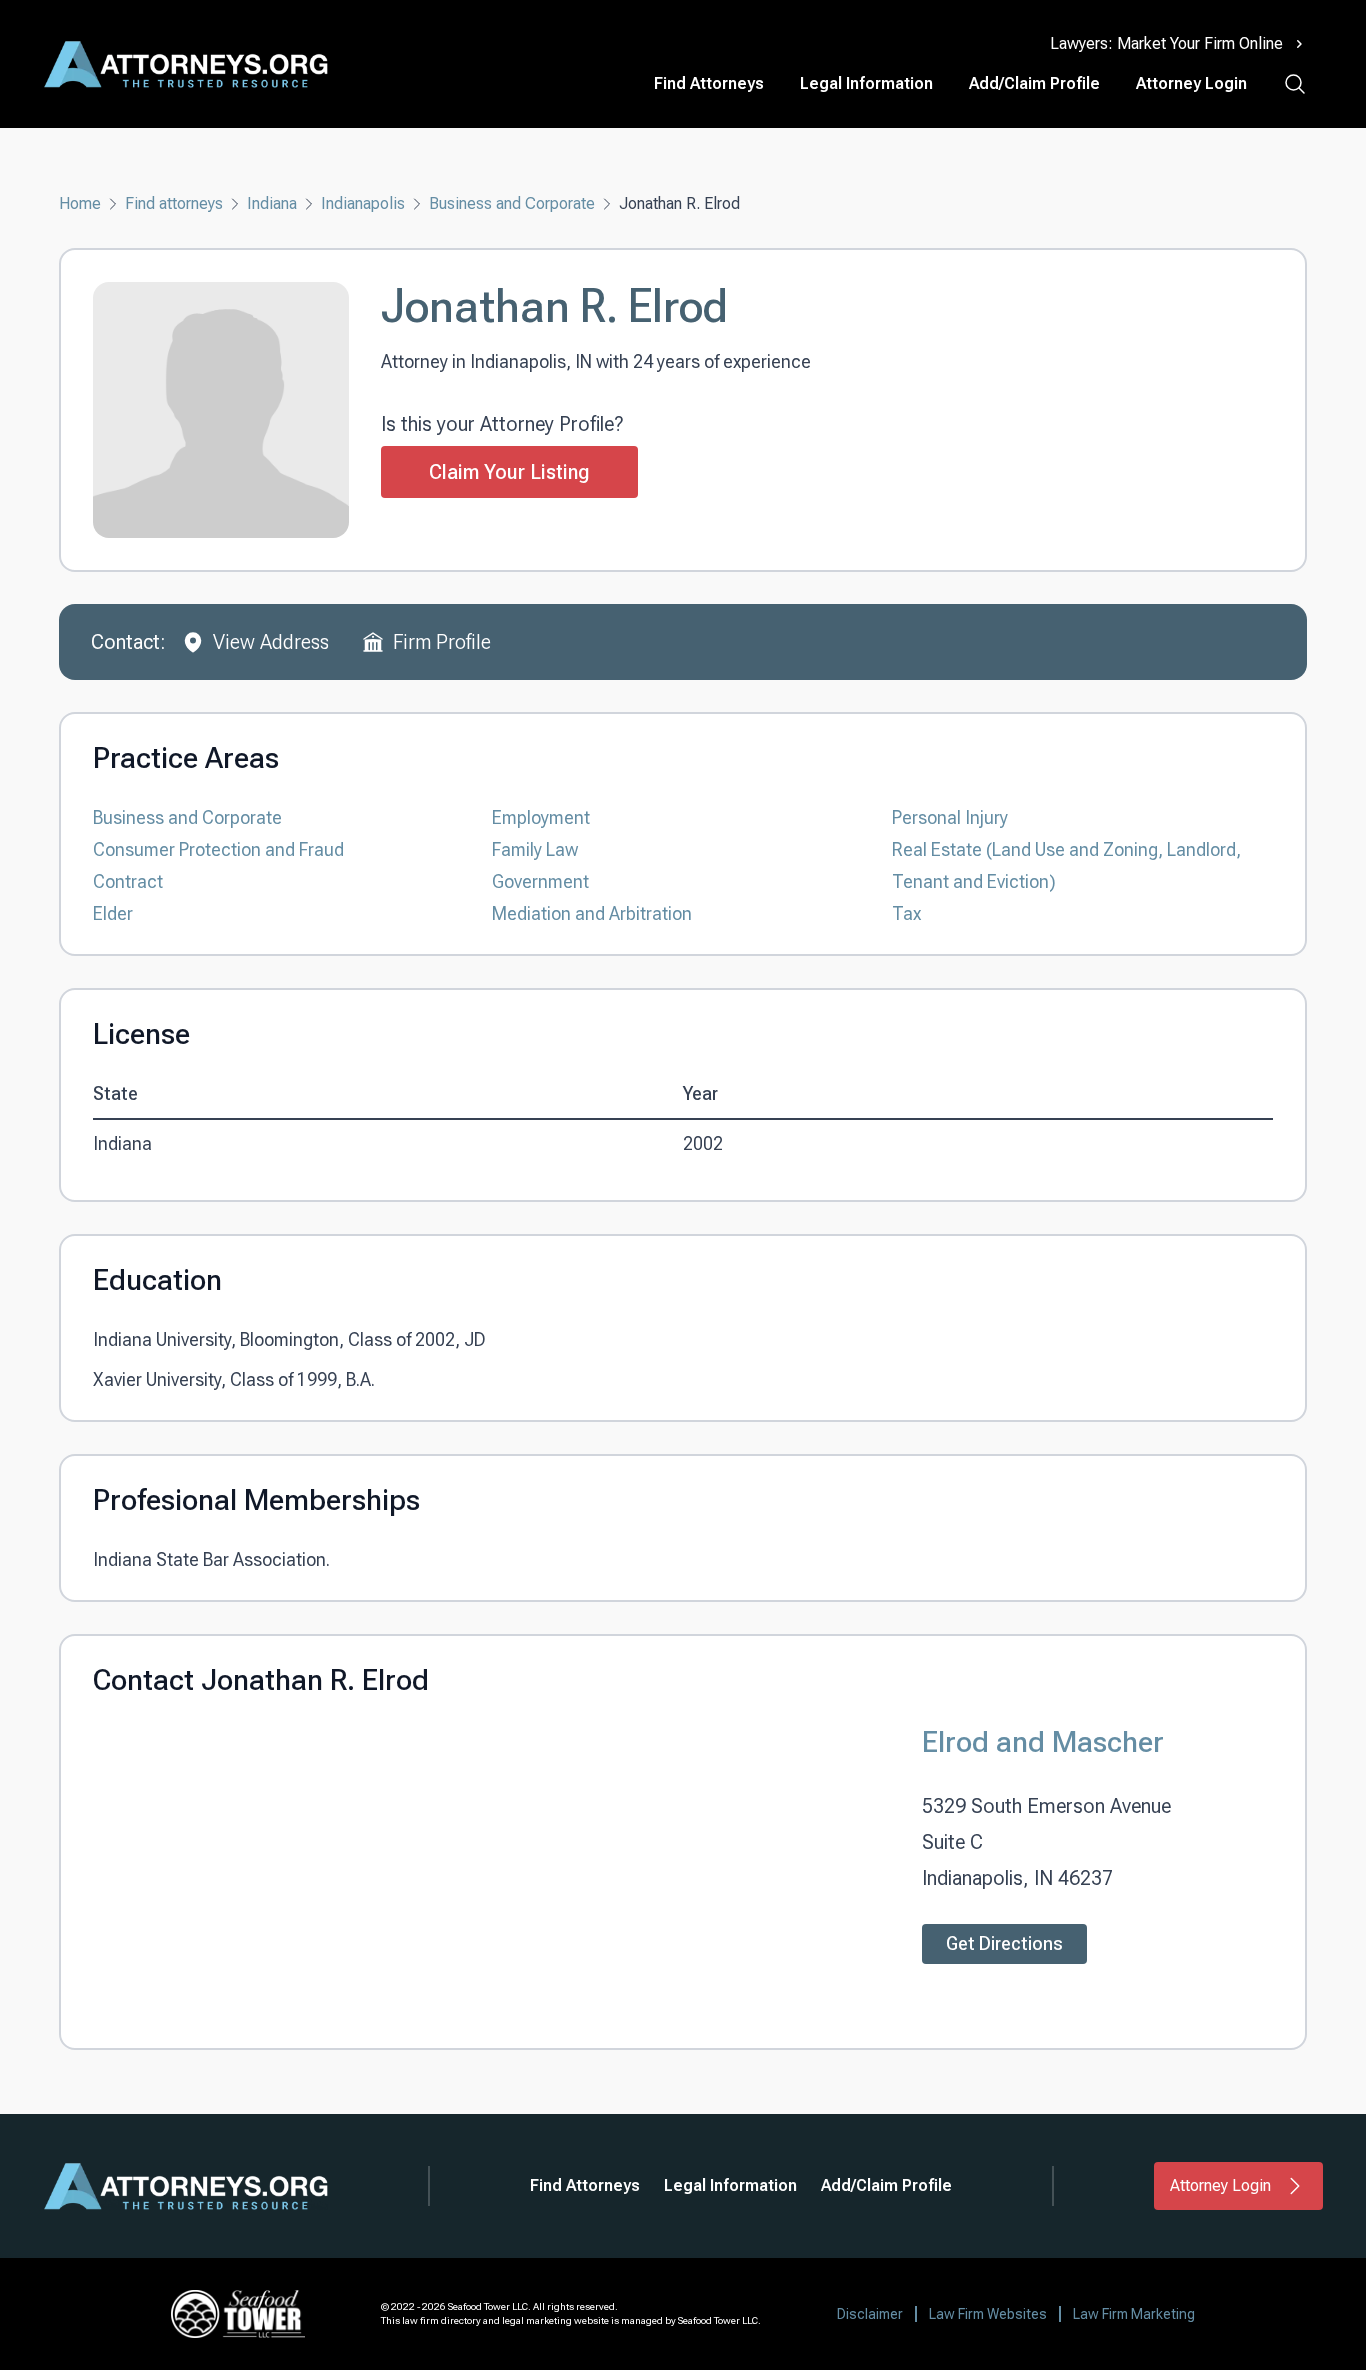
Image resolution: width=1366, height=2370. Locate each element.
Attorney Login (1191, 83)
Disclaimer (870, 2314)
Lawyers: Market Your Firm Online (1166, 43)
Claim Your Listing (509, 472)
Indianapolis (363, 203)
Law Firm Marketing (1134, 2314)
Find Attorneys (709, 83)
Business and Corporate (512, 203)
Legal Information (866, 83)
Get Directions (1004, 1943)
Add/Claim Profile (1034, 83)
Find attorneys (174, 203)
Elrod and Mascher (1043, 1741)
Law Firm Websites (988, 2314)
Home (80, 203)
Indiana (272, 203)
